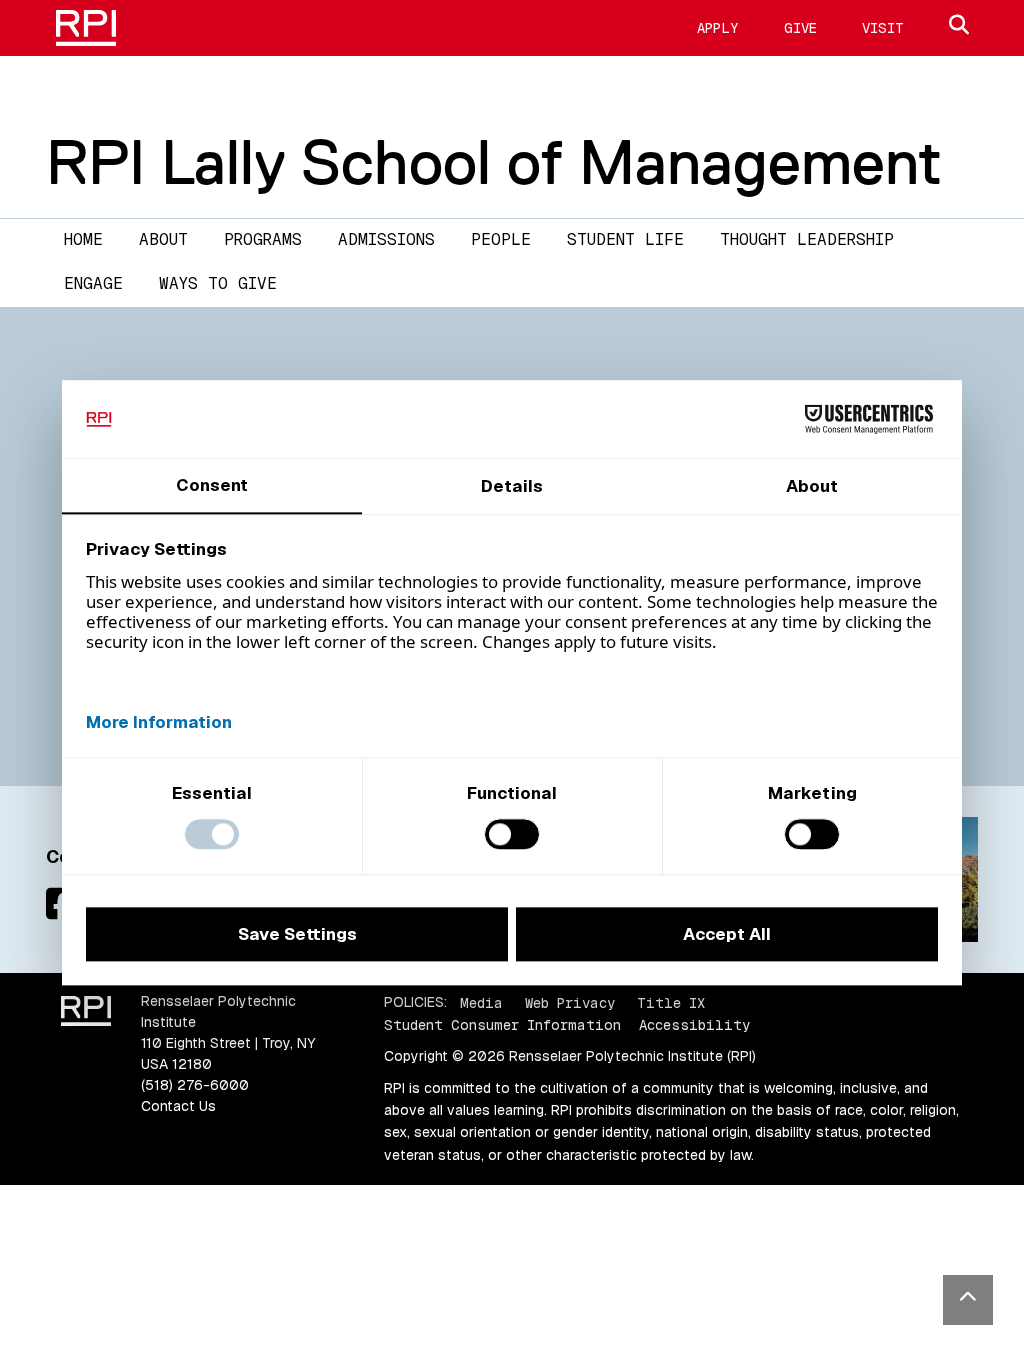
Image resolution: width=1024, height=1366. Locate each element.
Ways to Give (218, 283)
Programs (263, 239)
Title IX (671, 1002)
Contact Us (178, 1106)
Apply (718, 28)
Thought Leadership (807, 239)
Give (800, 28)
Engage (93, 283)
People (501, 239)
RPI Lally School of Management (494, 162)
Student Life (625, 239)
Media (481, 1002)
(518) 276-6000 (195, 1085)
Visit (883, 28)
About (163, 239)
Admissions (386, 239)
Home (83, 239)
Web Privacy (570, 1002)
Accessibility (694, 1025)
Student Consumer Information (502, 1025)
